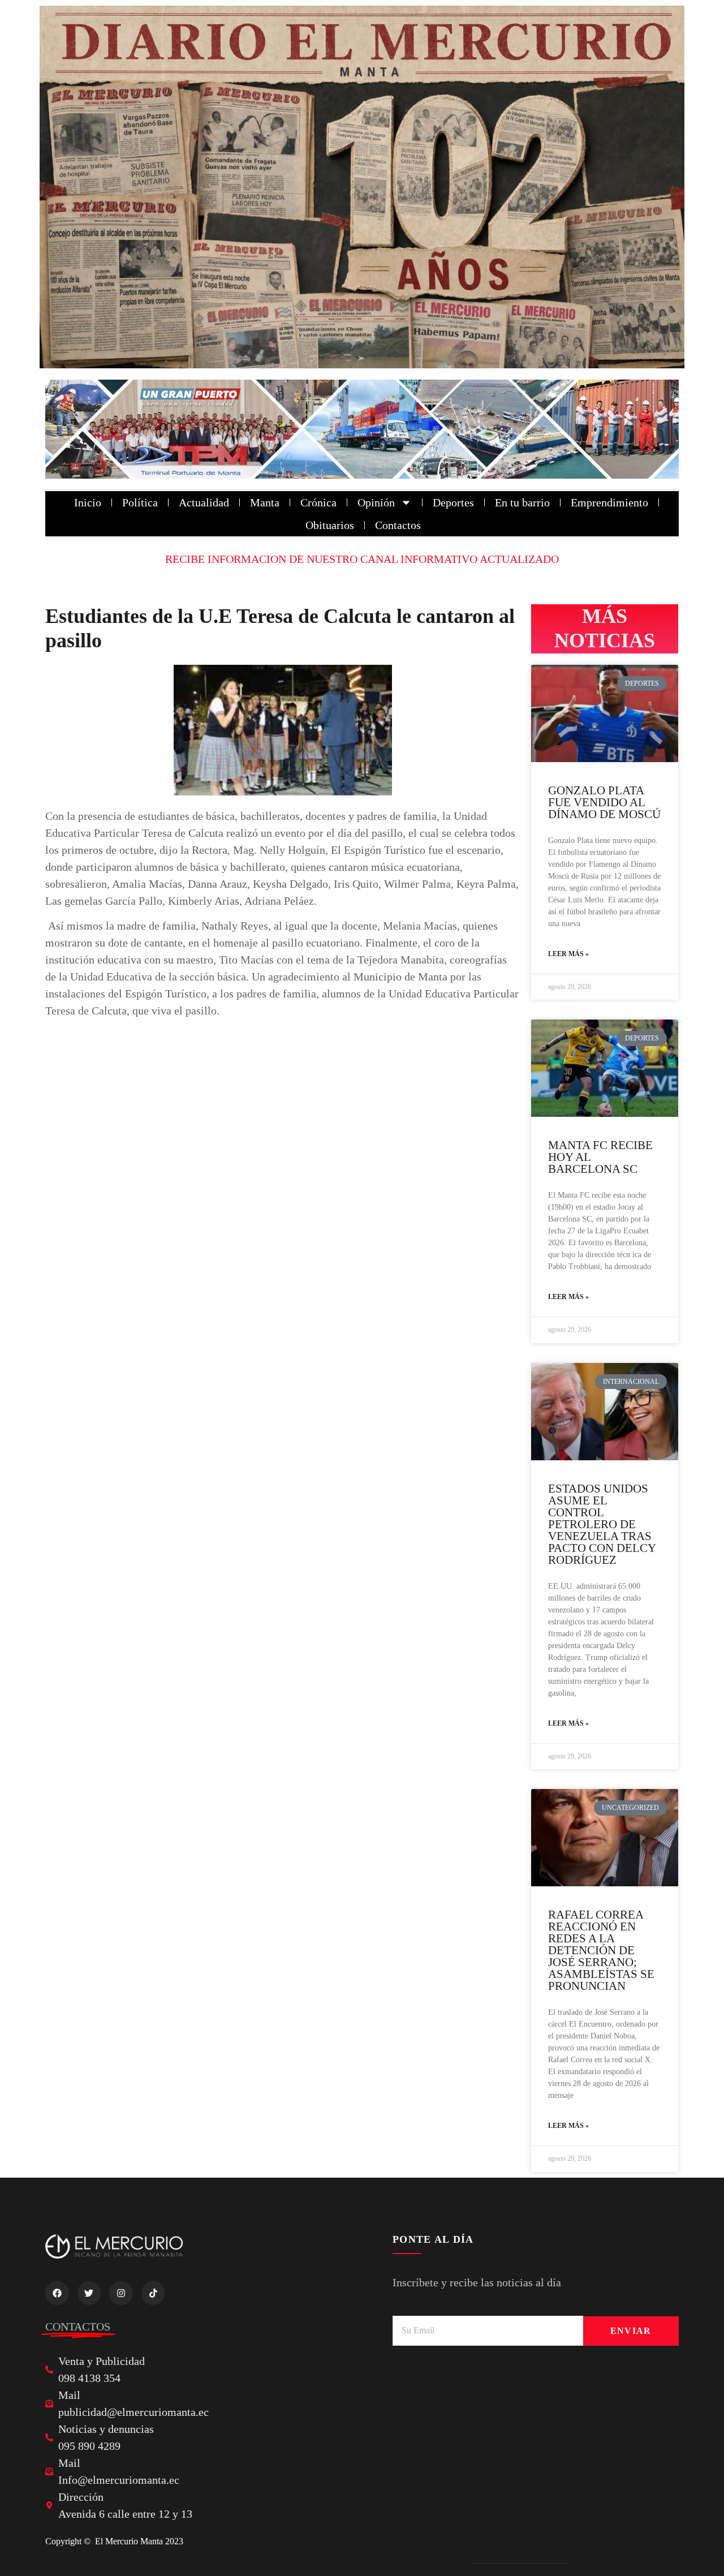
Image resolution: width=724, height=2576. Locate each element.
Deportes (453, 502)
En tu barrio (522, 502)
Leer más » (568, 954)
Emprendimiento (609, 502)
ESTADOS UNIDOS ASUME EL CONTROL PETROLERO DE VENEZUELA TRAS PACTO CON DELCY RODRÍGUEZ (602, 1524)
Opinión (376, 502)
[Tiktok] (153, 2293)
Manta (265, 502)
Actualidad (204, 502)
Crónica (318, 502)
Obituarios (330, 525)
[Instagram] (121, 2293)
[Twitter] (89, 2293)
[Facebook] (57, 2293)
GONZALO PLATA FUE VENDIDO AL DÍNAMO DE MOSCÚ (604, 802)
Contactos (398, 525)
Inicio (88, 502)
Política (140, 502)
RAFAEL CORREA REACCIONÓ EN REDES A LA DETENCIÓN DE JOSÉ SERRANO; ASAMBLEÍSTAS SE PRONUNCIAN (601, 1950)
